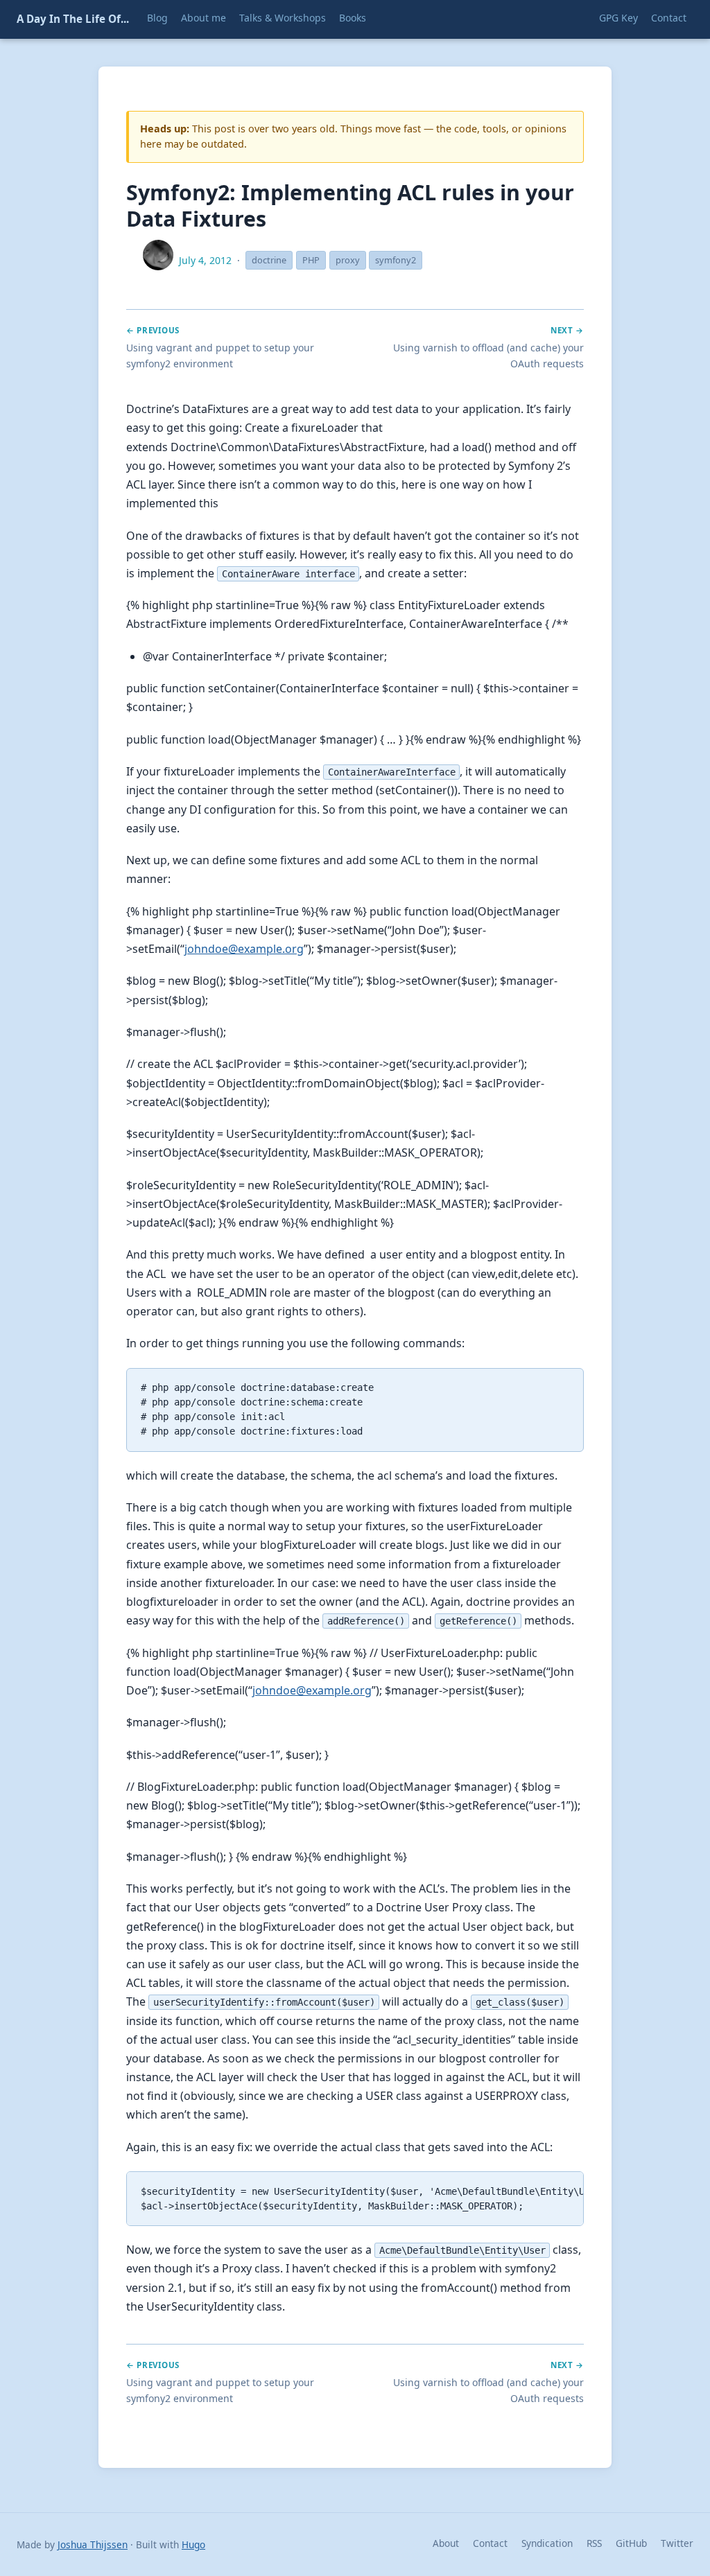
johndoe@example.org (244, 949)
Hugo (193, 2544)
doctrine (269, 260)
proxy (348, 260)
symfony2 (396, 260)
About (446, 2543)
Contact (490, 2543)
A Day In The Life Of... (73, 19)
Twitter (677, 2543)
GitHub (631, 2543)
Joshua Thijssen (93, 2544)
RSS (594, 2543)
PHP (311, 260)
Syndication (547, 2543)
